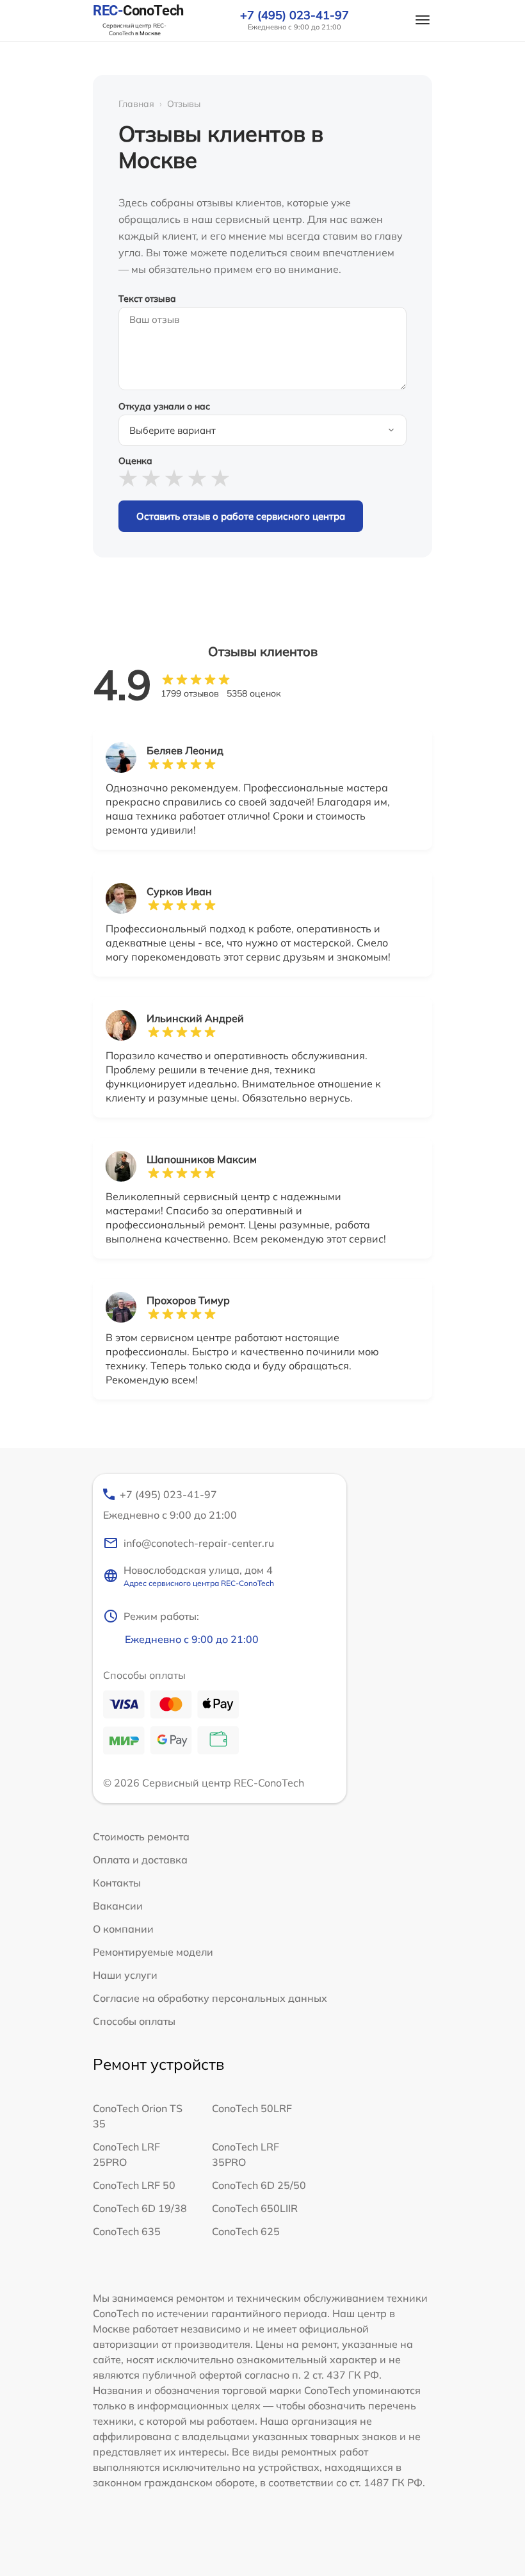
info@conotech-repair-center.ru (199, 1543)
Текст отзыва (147, 299)
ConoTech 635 (127, 2231)
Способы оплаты (134, 2021)
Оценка (135, 461)
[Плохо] (151, 478)
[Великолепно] (220, 478)
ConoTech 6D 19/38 (140, 2208)
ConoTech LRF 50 (134, 2185)
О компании (123, 1929)
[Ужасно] (128, 478)
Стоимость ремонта (141, 1837)
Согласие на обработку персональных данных (210, 1998)
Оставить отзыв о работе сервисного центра (241, 516)
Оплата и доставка (140, 1860)
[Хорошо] (197, 478)
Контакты (117, 1883)
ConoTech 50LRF (252, 2108)
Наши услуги (125, 1975)
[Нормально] (174, 478)
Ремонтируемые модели (153, 1952)
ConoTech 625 (246, 2231)
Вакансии (118, 1906)
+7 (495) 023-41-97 (295, 15)
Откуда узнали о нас (164, 406)
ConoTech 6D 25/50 (259, 2185)
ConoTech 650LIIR (255, 2208)
